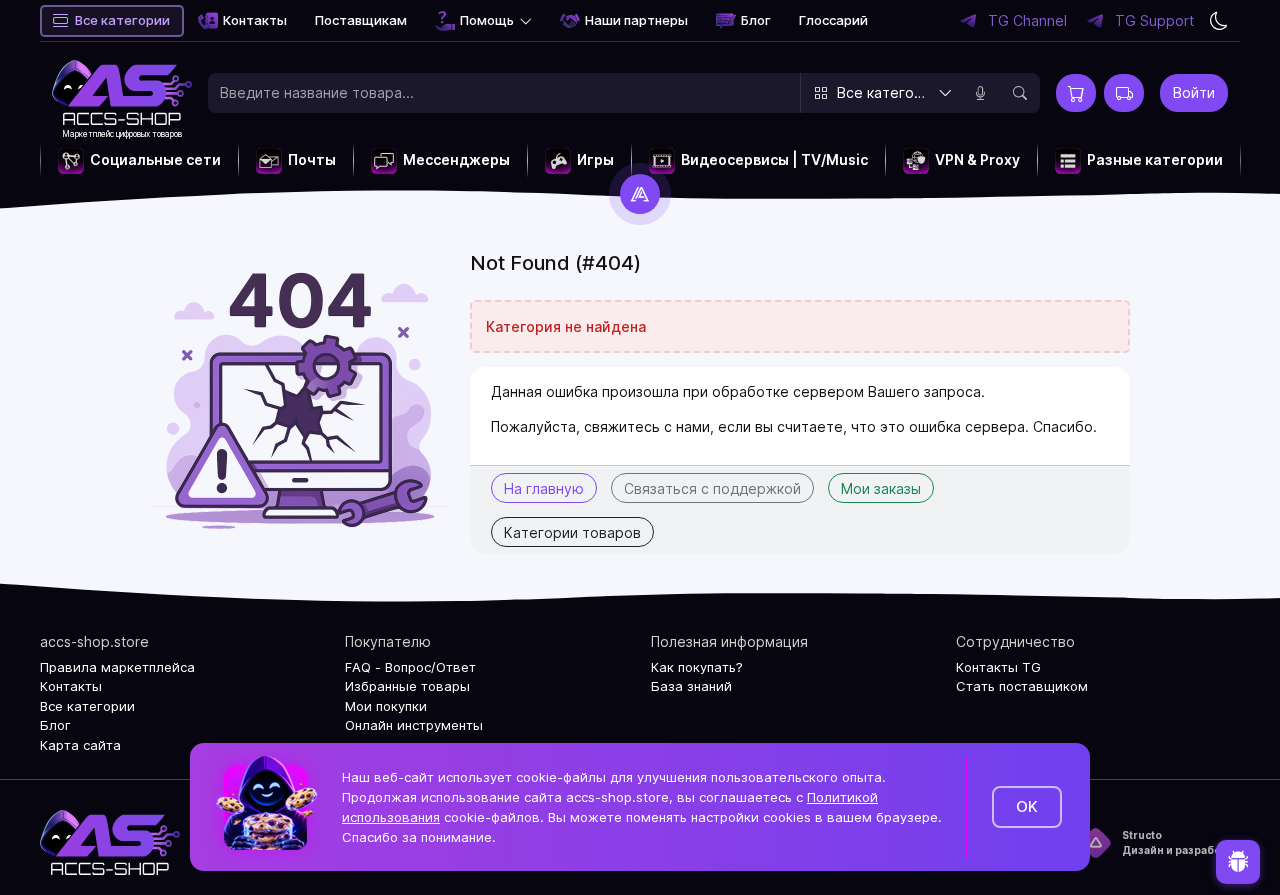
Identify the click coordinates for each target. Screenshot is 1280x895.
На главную (544, 488)
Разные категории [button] (1155, 159)
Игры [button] (595, 159)
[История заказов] (1124, 93)
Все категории (122, 20)
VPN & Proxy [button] (977, 159)
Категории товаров (572, 532)
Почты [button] (312, 159)
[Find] (1020, 93)
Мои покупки (386, 706)
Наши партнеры (636, 20)
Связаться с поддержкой (712, 488)
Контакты (255, 20)
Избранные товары (407, 686)
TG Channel (1027, 21)
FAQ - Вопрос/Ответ (410, 667)
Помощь (487, 20)
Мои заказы (881, 488)
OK (1027, 806)
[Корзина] (1076, 93)
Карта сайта (80, 745)
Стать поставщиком (1022, 686)
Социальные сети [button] (155, 159)
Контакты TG (998, 667)
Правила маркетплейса (117, 667)
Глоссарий (833, 20)
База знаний (691, 686)
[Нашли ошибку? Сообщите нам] (1238, 862)
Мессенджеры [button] (456, 159)
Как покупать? (697, 667)
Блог (756, 20)
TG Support (1154, 21)
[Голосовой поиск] (980, 93)
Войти (1194, 92)
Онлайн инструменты (414, 725)
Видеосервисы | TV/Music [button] (774, 159)
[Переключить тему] (1219, 21)
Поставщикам (361, 20)
